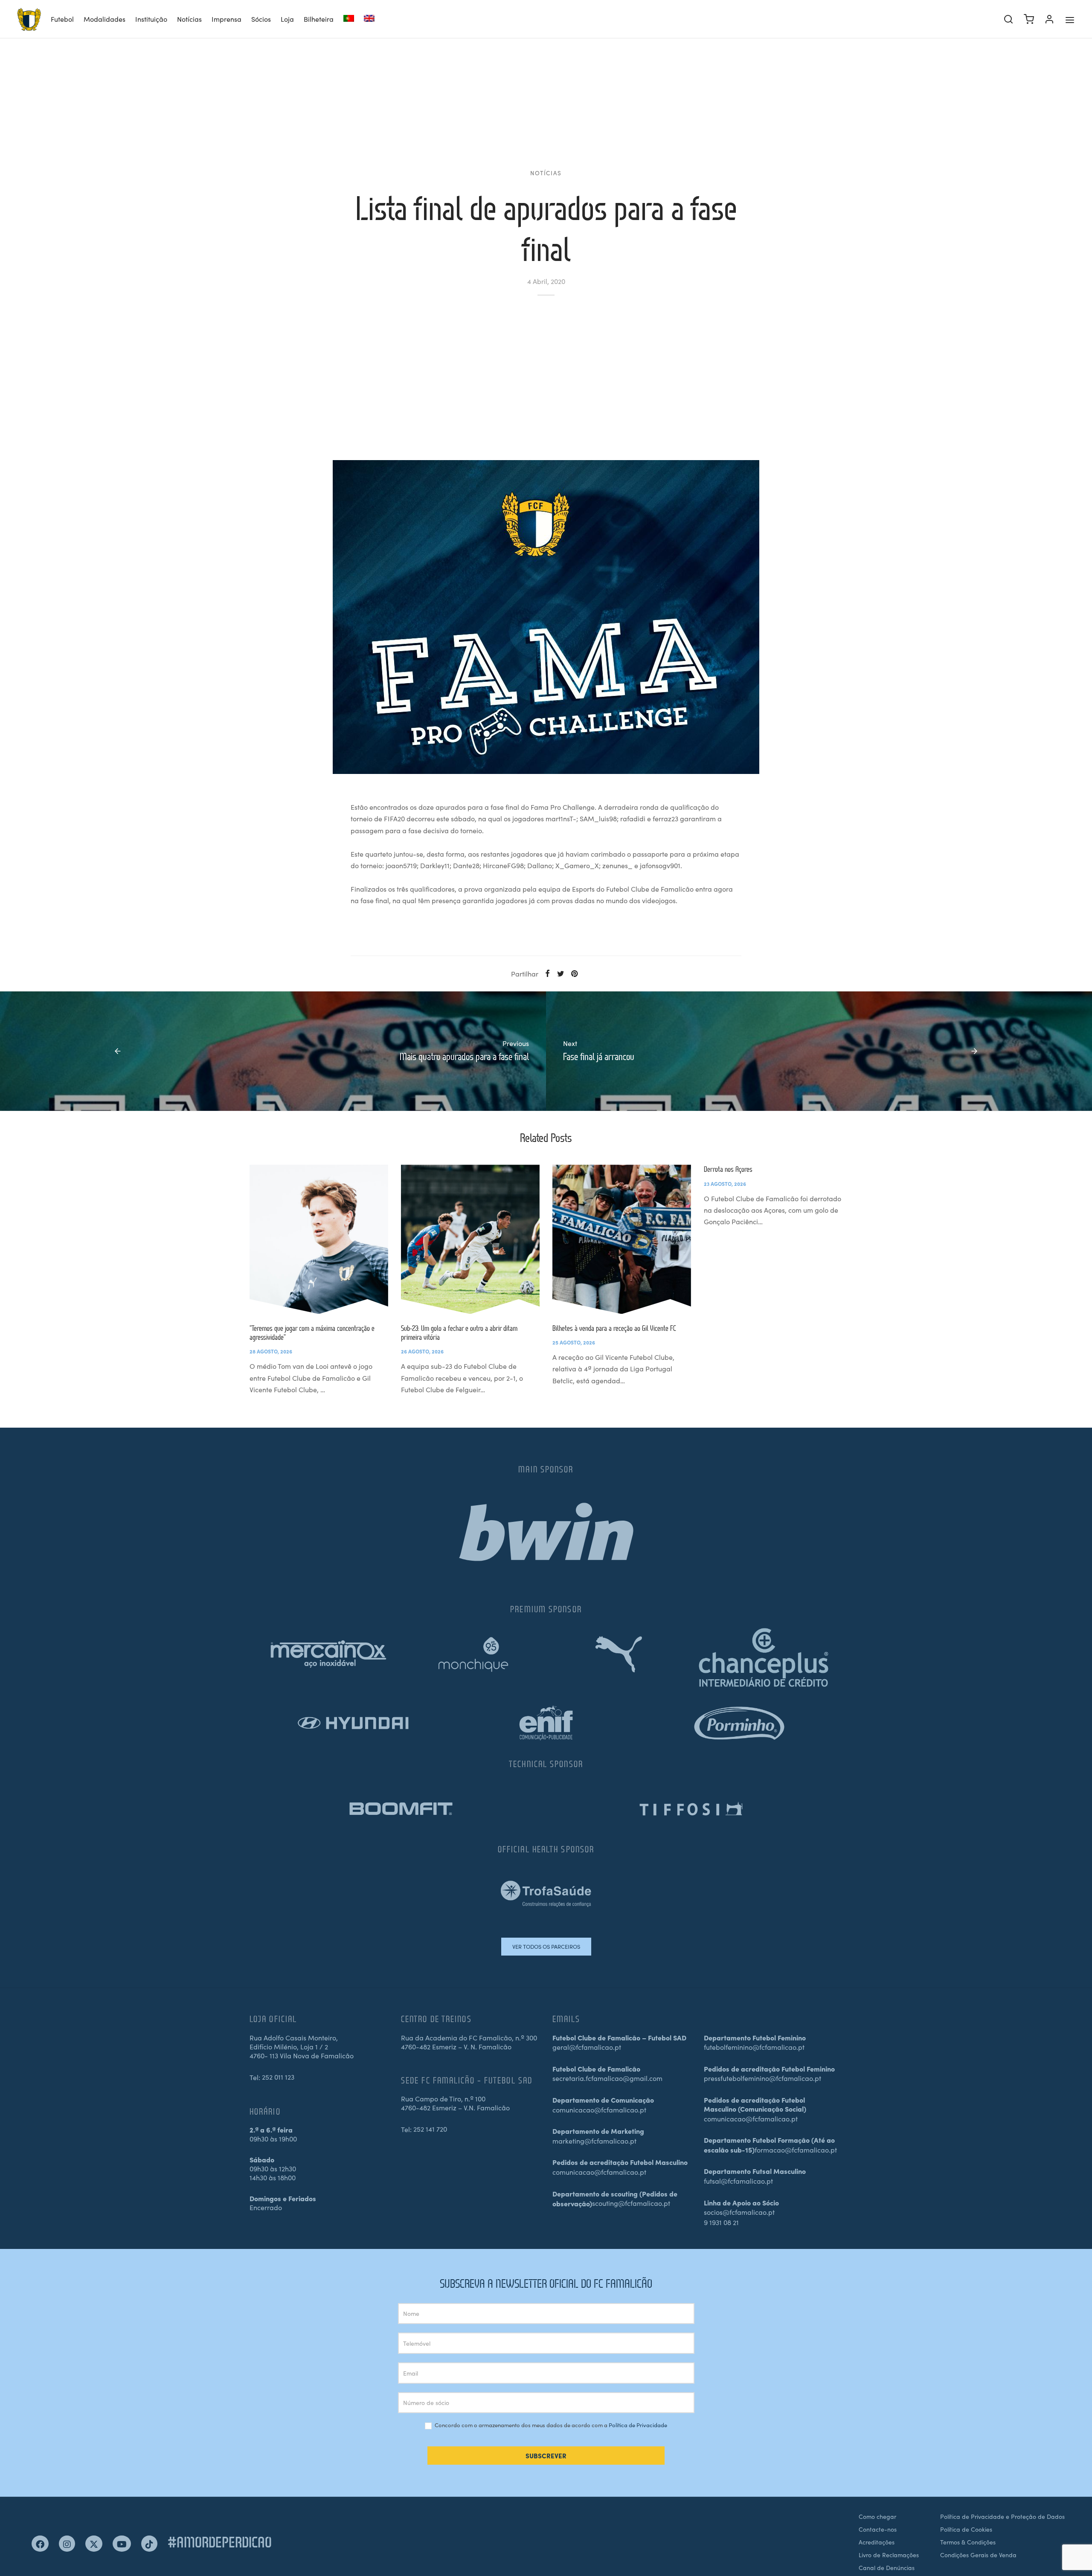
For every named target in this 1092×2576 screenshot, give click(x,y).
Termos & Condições (968, 2542)
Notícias (189, 19)
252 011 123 (278, 2077)
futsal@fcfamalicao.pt (738, 2181)
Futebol (62, 19)
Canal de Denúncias (887, 2567)
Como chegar (877, 2516)
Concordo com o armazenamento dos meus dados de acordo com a (550, 2425)
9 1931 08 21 (721, 2222)
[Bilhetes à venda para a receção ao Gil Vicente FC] (622, 1239)
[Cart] (1029, 19)
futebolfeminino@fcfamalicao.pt (754, 2047)
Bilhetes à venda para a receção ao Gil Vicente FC (614, 1328)
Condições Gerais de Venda (978, 2555)
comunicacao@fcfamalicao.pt (599, 2109)
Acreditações (877, 2542)
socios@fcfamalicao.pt (739, 2212)
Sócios (261, 19)
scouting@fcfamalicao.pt (631, 2203)
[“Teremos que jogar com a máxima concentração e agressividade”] (319, 1239)
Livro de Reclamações (889, 2555)
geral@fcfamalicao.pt (587, 2047)
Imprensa (227, 19)
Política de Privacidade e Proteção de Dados (1002, 2516)
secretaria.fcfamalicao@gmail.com (607, 2078)
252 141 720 (430, 2129)
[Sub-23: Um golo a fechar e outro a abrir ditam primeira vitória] (470, 1239)
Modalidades (105, 19)
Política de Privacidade (638, 2425)
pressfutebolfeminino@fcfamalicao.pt (762, 2078)
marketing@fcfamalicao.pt (594, 2141)
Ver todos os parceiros (546, 1946)
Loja (287, 19)
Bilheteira (319, 19)
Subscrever (546, 2456)
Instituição (151, 19)
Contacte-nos (878, 2529)
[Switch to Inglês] (369, 19)
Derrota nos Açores (728, 1169)
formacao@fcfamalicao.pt (796, 2150)
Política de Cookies (966, 2529)
